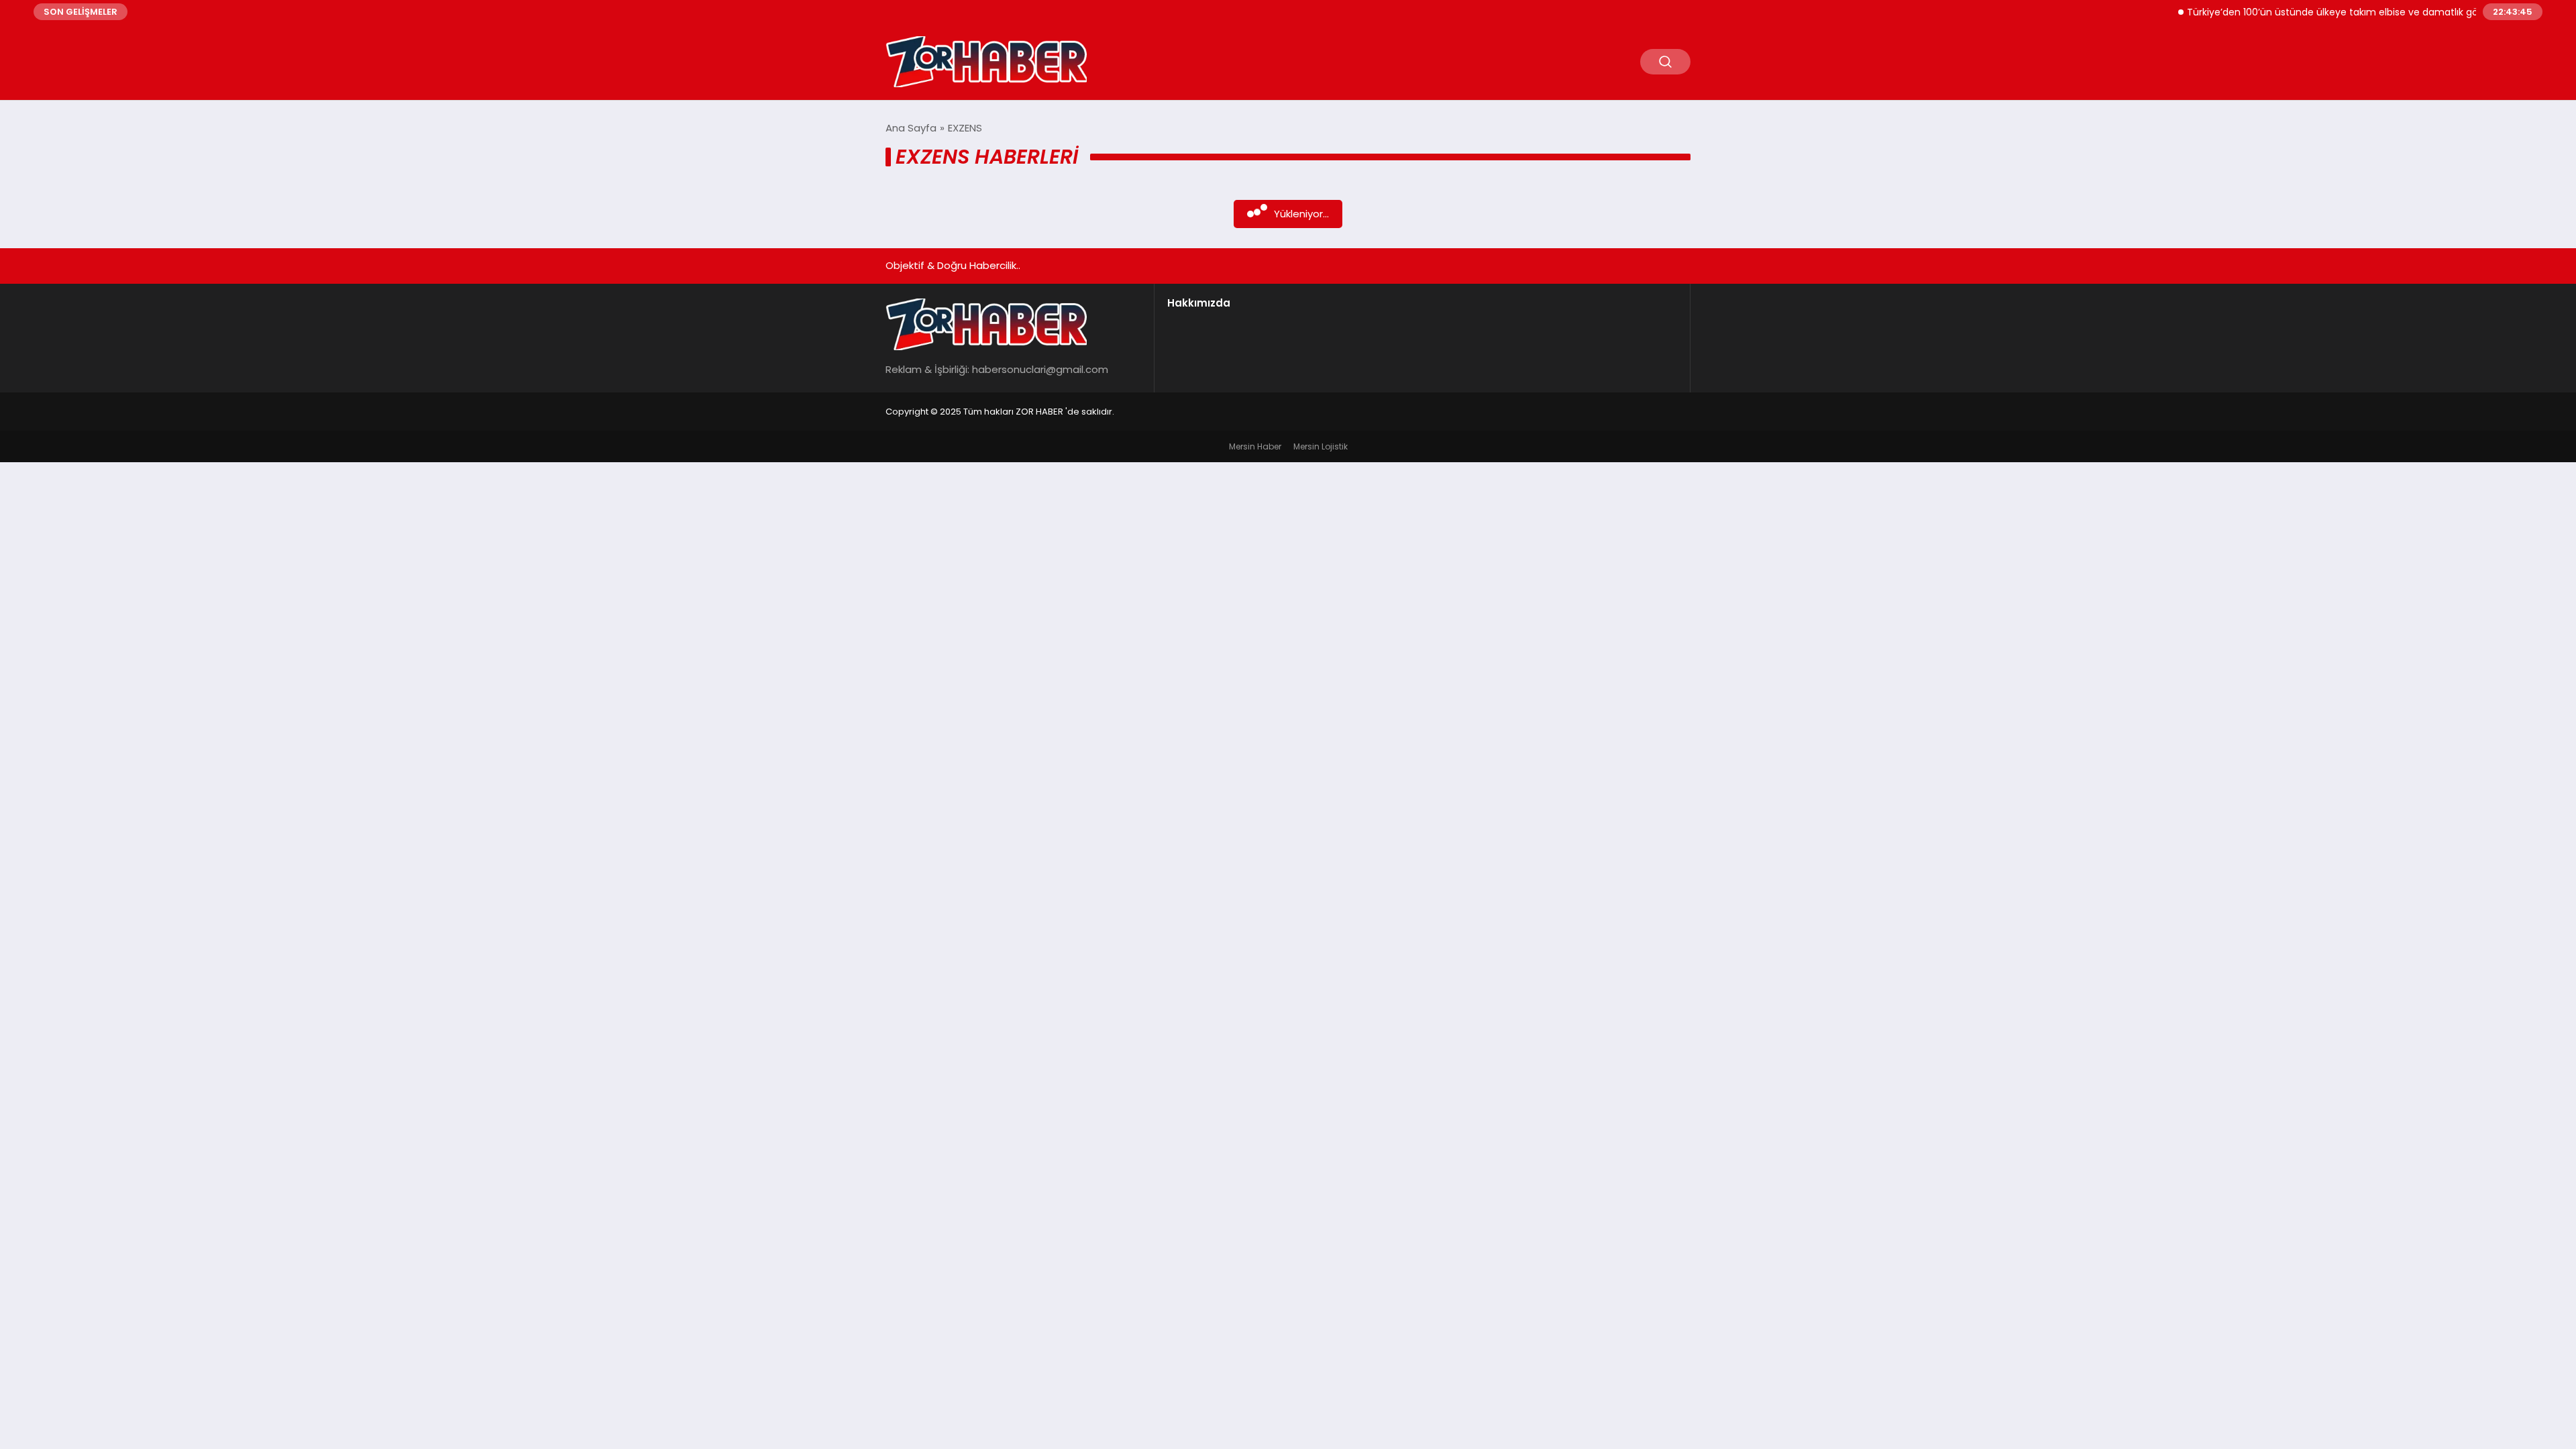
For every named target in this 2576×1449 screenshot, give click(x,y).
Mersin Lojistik (1321, 446)
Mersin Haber (1255, 446)
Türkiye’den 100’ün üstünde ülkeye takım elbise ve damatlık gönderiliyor (2317, 12)
